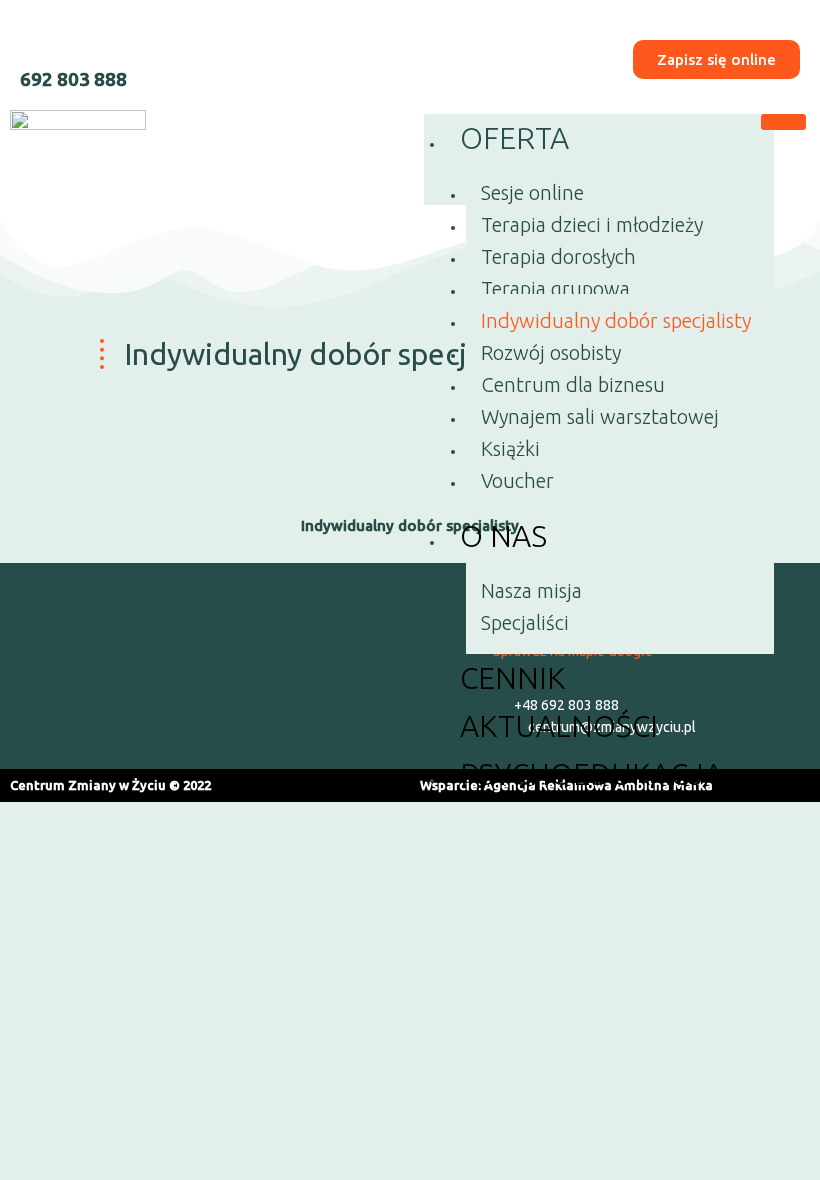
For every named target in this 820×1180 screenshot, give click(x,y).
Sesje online (532, 192)
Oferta (514, 138)
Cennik (512, 678)
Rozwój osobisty (551, 352)
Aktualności (559, 726)
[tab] (410, 526)
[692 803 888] (37, 37)
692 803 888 (73, 79)
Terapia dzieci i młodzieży (592, 224)
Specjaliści (525, 622)
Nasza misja (531, 590)
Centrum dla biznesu (573, 384)
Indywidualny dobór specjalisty (616, 320)
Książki (510, 448)
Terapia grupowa (555, 288)
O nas (503, 536)
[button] (241, 666)
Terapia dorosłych (558, 256)
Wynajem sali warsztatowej (600, 416)
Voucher (517, 480)
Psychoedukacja (591, 774)
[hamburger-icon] (783, 122)
